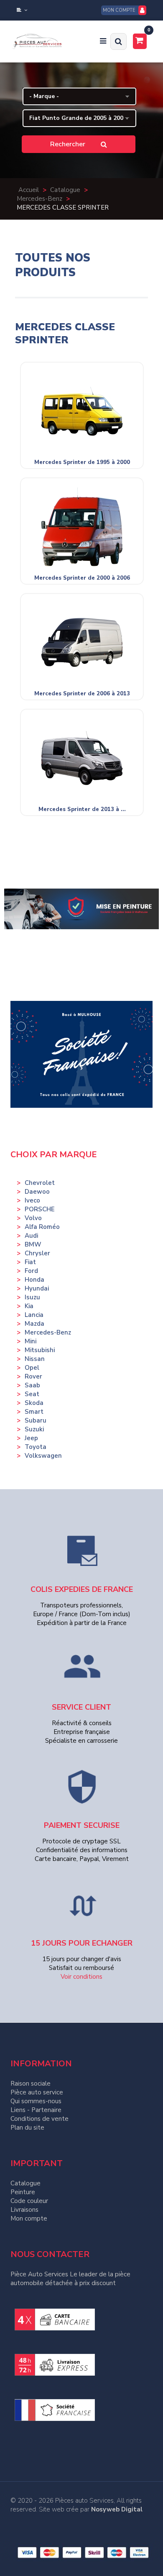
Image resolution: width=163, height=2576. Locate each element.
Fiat (30, 1262)
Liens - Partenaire (36, 2110)
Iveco (32, 1200)
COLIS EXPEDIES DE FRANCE (82, 1589)
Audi (31, 1236)
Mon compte (29, 2218)
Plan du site (27, 2128)
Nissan (35, 1359)
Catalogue (25, 2183)
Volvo (33, 1218)
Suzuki (34, 1429)
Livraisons (24, 2210)
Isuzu (32, 1297)
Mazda (34, 1324)
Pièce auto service (37, 2092)
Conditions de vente (39, 2119)
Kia (29, 1306)
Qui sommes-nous (36, 2101)
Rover (33, 1376)
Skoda (34, 1403)
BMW (33, 1244)
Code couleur (29, 2201)
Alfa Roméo (42, 1227)
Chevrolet (40, 1183)
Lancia (34, 1315)
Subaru (36, 1420)
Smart (34, 1412)
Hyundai (37, 1288)
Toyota (36, 1447)
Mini (31, 1341)
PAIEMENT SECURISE (82, 1825)
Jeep (31, 1438)
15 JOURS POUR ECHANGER (82, 1943)
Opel (32, 1368)
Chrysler (37, 1253)
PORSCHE (40, 1209)
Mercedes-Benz (48, 1332)
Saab (32, 1385)
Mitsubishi (40, 1350)
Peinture (23, 2192)
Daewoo (37, 1192)
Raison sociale (31, 2084)
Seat (32, 1394)
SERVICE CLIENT (81, 1707)
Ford (31, 1271)
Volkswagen (43, 1456)
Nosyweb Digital (117, 2509)
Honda (34, 1280)
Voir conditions (81, 1977)
